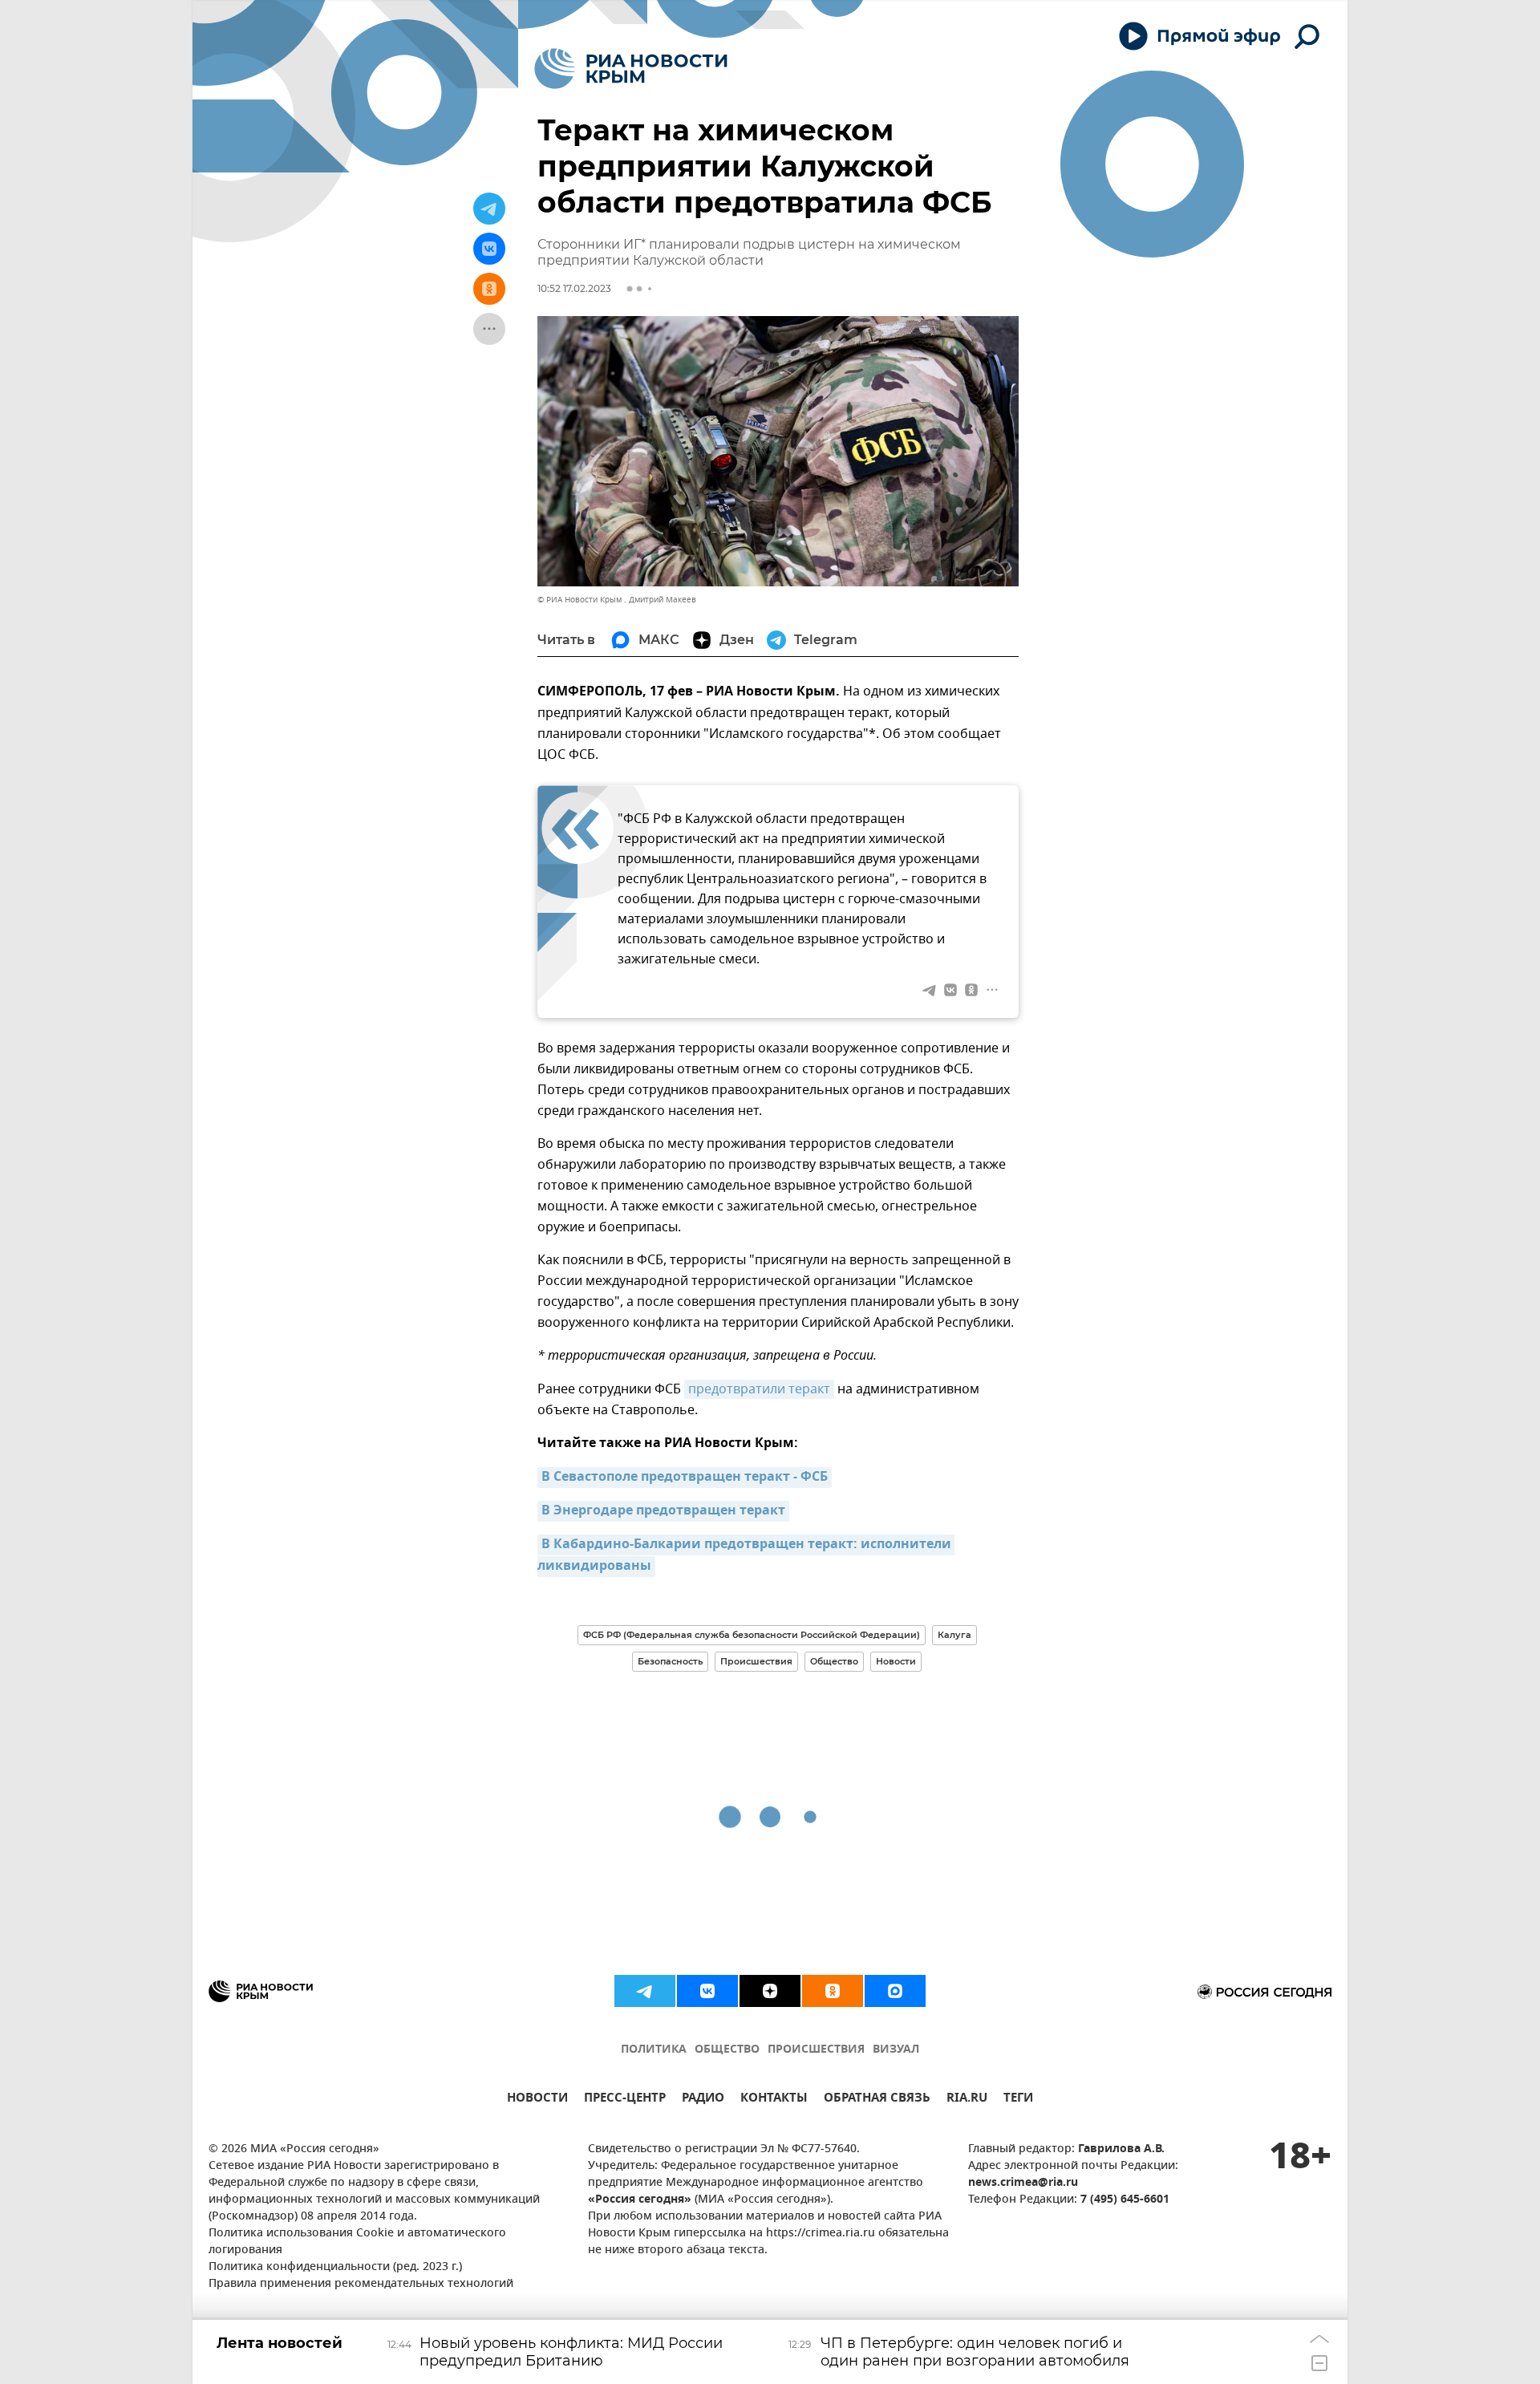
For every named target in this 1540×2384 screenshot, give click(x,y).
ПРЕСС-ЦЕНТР (625, 2100)
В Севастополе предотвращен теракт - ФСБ (685, 1478)
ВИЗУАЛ (896, 2050)
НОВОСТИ (537, 2100)
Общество (834, 1661)
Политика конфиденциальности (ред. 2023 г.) (335, 2267)
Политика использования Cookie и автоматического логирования (357, 2242)
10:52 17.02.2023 (574, 288)
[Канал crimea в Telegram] (645, 1991)
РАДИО (703, 2100)
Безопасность (670, 1661)
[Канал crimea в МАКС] (895, 1991)
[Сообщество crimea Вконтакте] (707, 1991)
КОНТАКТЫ (774, 2100)
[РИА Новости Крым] (631, 69)
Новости (896, 1661)
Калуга (954, 1635)
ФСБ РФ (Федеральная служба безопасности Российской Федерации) (752, 1635)
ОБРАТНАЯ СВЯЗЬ (877, 2100)
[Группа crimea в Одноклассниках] (833, 1991)
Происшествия (756, 1661)
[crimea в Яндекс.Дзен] (770, 1991)
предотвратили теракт (759, 1389)
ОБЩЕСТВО (727, 2050)
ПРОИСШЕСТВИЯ (816, 2050)
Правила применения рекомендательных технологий (361, 2284)
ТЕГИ (1018, 2100)
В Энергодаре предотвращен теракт (663, 1511)
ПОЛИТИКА (654, 2050)
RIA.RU (967, 2100)
